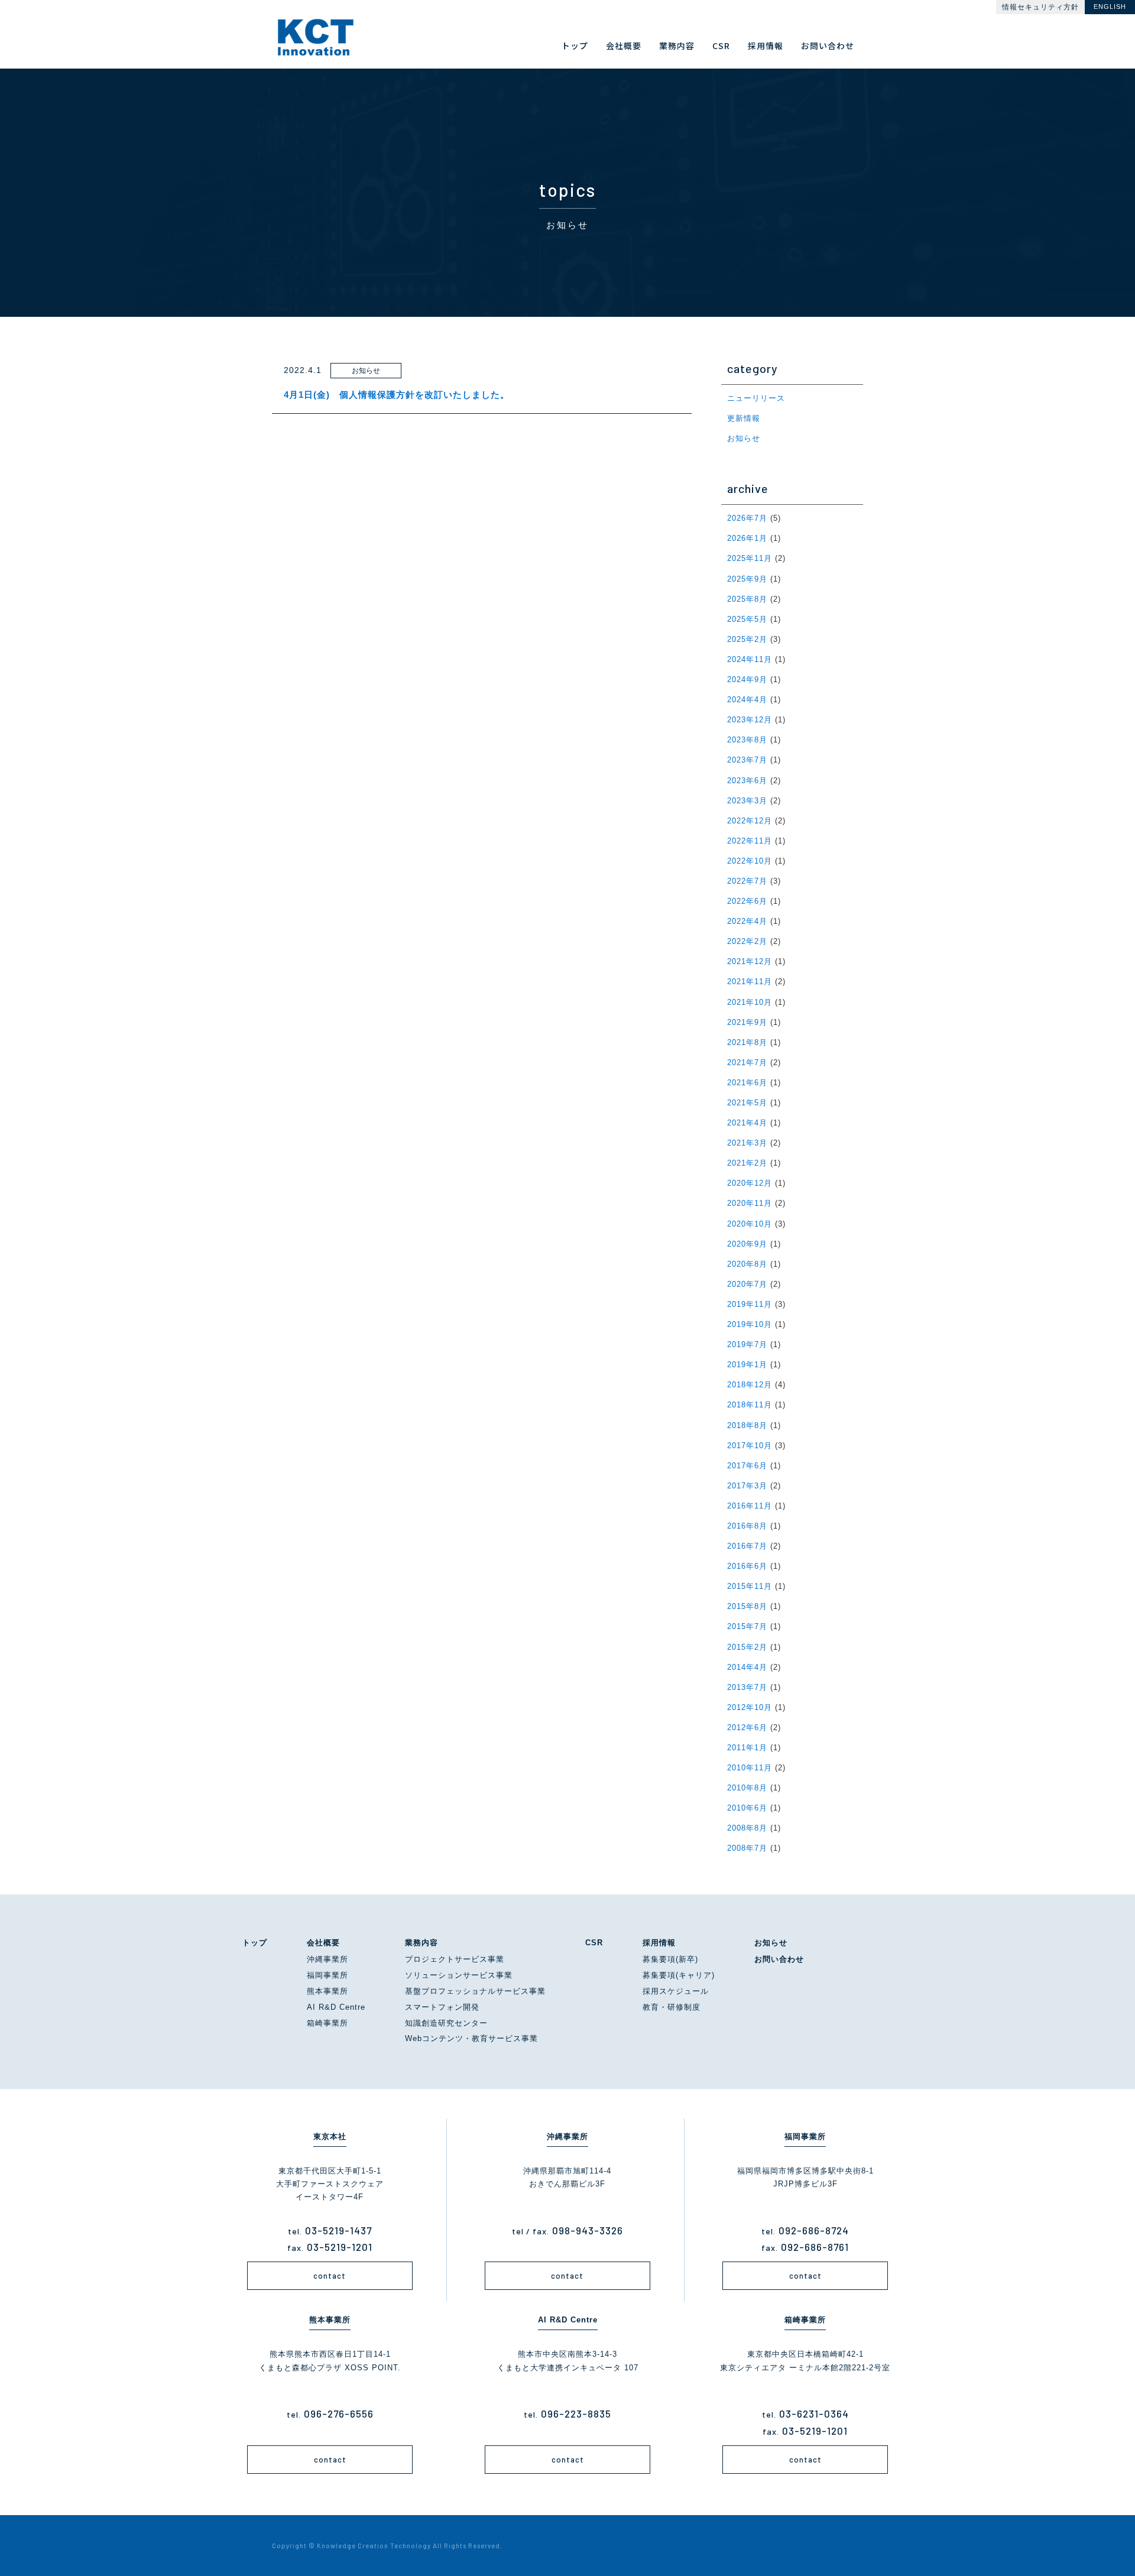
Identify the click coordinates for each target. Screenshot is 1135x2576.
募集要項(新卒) (670, 1959)
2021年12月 (750, 961)
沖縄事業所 (327, 1959)
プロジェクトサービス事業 (455, 1959)
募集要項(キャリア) (679, 1975)
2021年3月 (747, 1143)
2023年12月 (750, 720)
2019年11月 (750, 1304)
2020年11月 (750, 1203)
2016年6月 (747, 1566)
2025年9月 (747, 579)
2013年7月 (747, 1687)
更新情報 (744, 418)
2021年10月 (750, 1002)
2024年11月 (750, 659)
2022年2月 (747, 941)
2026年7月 (747, 518)
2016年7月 (747, 1546)
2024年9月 (747, 679)
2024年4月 (747, 700)
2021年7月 (747, 1062)
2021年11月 (750, 982)
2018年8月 (747, 1425)
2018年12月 (750, 1385)
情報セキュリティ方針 (1040, 7)
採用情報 (659, 1943)
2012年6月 (747, 1727)
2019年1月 (747, 1365)
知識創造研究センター (446, 2023)
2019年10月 (750, 1324)
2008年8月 (747, 1828)
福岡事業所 (327, 1975)
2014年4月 (747, 1667)
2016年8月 (747, 1526)
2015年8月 (747, 1606)
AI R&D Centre (336, 2007)
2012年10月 (750, 1707)
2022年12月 (750, 821)
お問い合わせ (779, 1959)
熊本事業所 (327, 1991)
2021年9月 (747, 1022)
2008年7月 (747, 1848)
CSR (594, 1943)
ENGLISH (1110, 7)
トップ (255, 1943)
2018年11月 (750, 1405)
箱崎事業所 (327, 2023)
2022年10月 (750, 861)
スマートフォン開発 (442, 2007)
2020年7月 (747, 1284)
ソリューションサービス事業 (459, 1975)
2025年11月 (750, 558)
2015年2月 (747, 1647)
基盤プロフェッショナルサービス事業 (475, 1991)
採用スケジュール (676, 1991)
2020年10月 (750, 1224)
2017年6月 (747, 1466)
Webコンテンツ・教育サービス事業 (471, 2038)
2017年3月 (747, 1486)
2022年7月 (747, 881)
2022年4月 (747, 921)
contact (330, 2276)
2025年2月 (747, 639)
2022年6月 (747, 901)
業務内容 (421, 1943)
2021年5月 (747, 1103)
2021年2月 (747, 1163)
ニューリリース (756, 398)
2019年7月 (747, 1344)
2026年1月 (747, 538)
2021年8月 (747, 1042)
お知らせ (744, 438)
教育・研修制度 (672, 2007)
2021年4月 (747, 1123)
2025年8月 (747, 599)
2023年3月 (747, 801)
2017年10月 (750, 1446)
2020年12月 (750, 1183)
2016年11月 (750, 1506)
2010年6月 (747, 1808)
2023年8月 (747, 740)
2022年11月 (750, 841)
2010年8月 (747, 1788)
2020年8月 (747, 1264)
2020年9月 (747, 1244)
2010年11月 (750, 1768)
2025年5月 (747, 619)
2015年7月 (747, 1626)
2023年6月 (747, 781)
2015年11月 (750, 1586)
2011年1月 (747, 1748)
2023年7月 (747, 760)
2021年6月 (747, 1083)
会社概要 (323, 1943)
